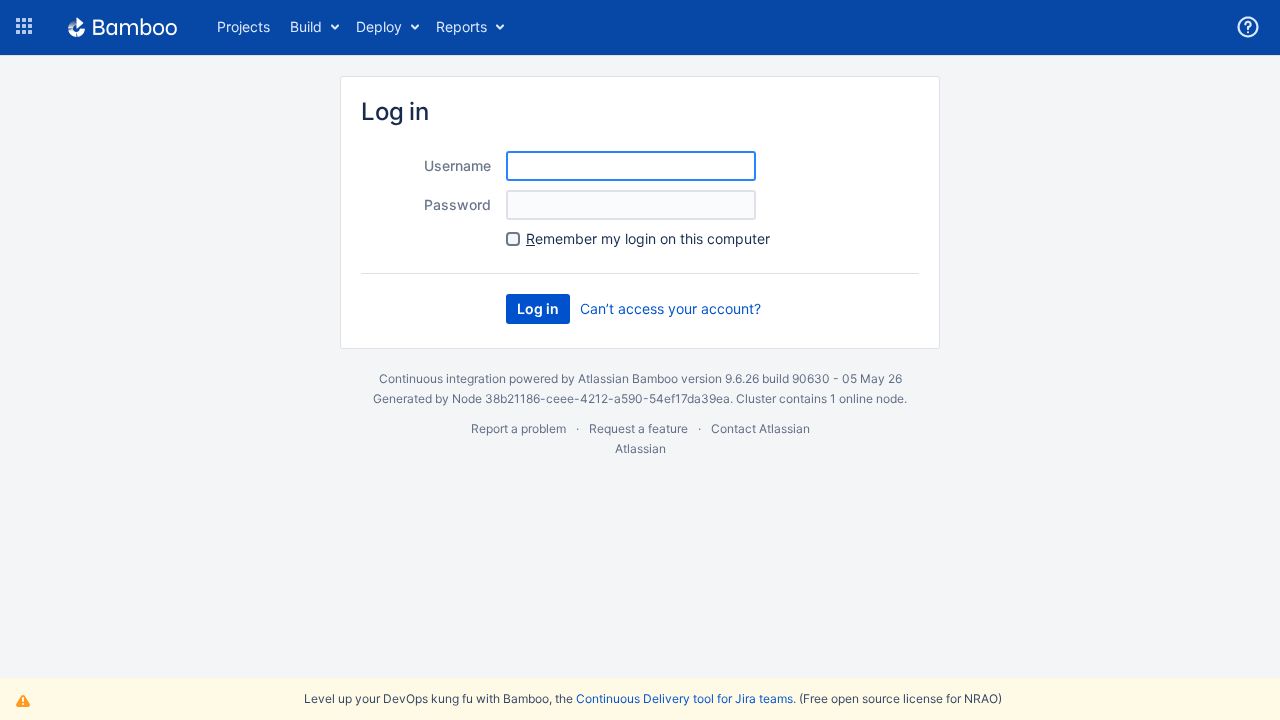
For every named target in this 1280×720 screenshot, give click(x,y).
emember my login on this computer (648, 238)
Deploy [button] (379, 26)
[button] (24, 27)
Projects (243, 26)
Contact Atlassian (760, 428)
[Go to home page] (122, 27)
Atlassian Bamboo (628, 378)
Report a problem (518, 428)
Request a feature (638, 428)
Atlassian (640, 448)
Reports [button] (461, 26)
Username (457, 165)
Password (457, 204)
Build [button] (306, 26)
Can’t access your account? (670, 308)
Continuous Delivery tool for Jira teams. (686, 698)
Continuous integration (442, 378)
